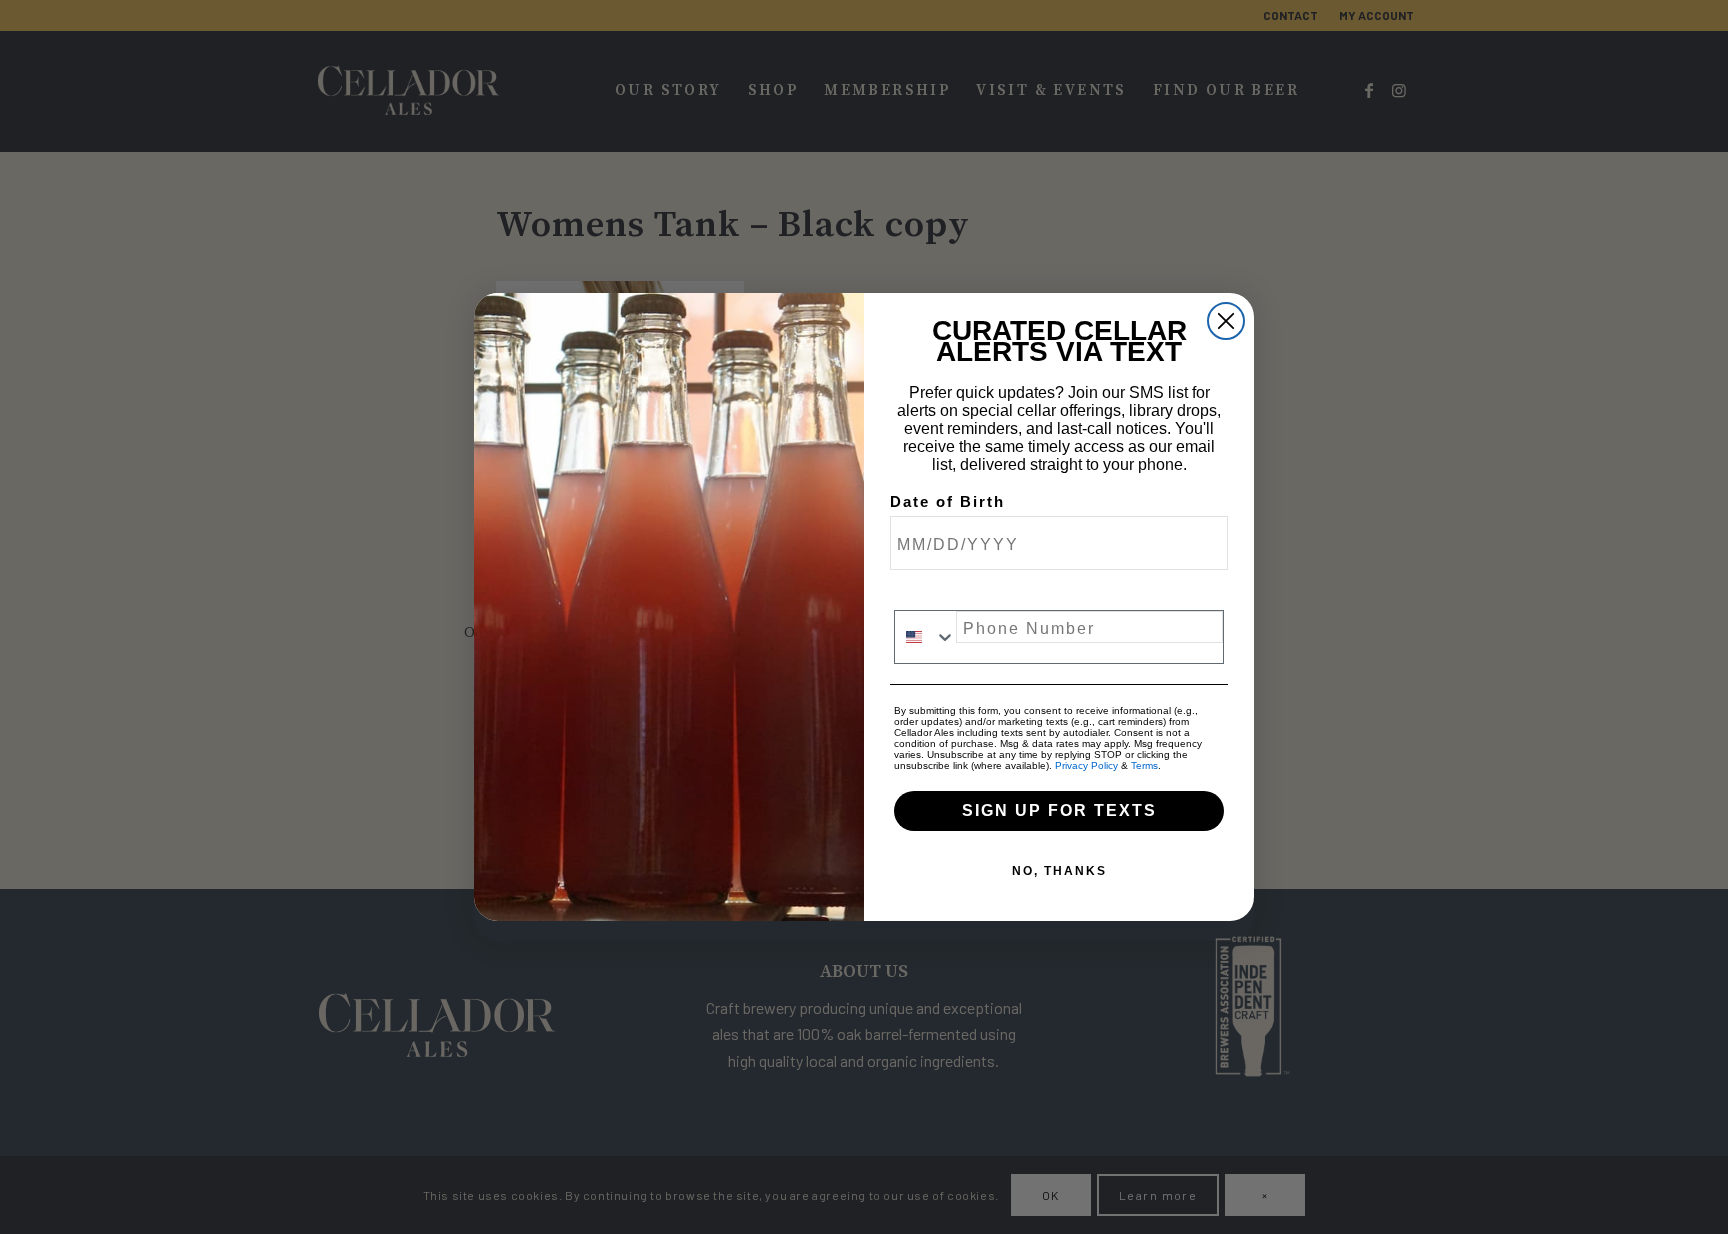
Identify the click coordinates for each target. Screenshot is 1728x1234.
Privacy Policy (1086, 765)
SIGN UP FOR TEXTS (1059, 810)
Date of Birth (947, 502)
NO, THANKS (1059, 871)
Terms (1144, 765)
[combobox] (925, 637)
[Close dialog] (1226, 321)
